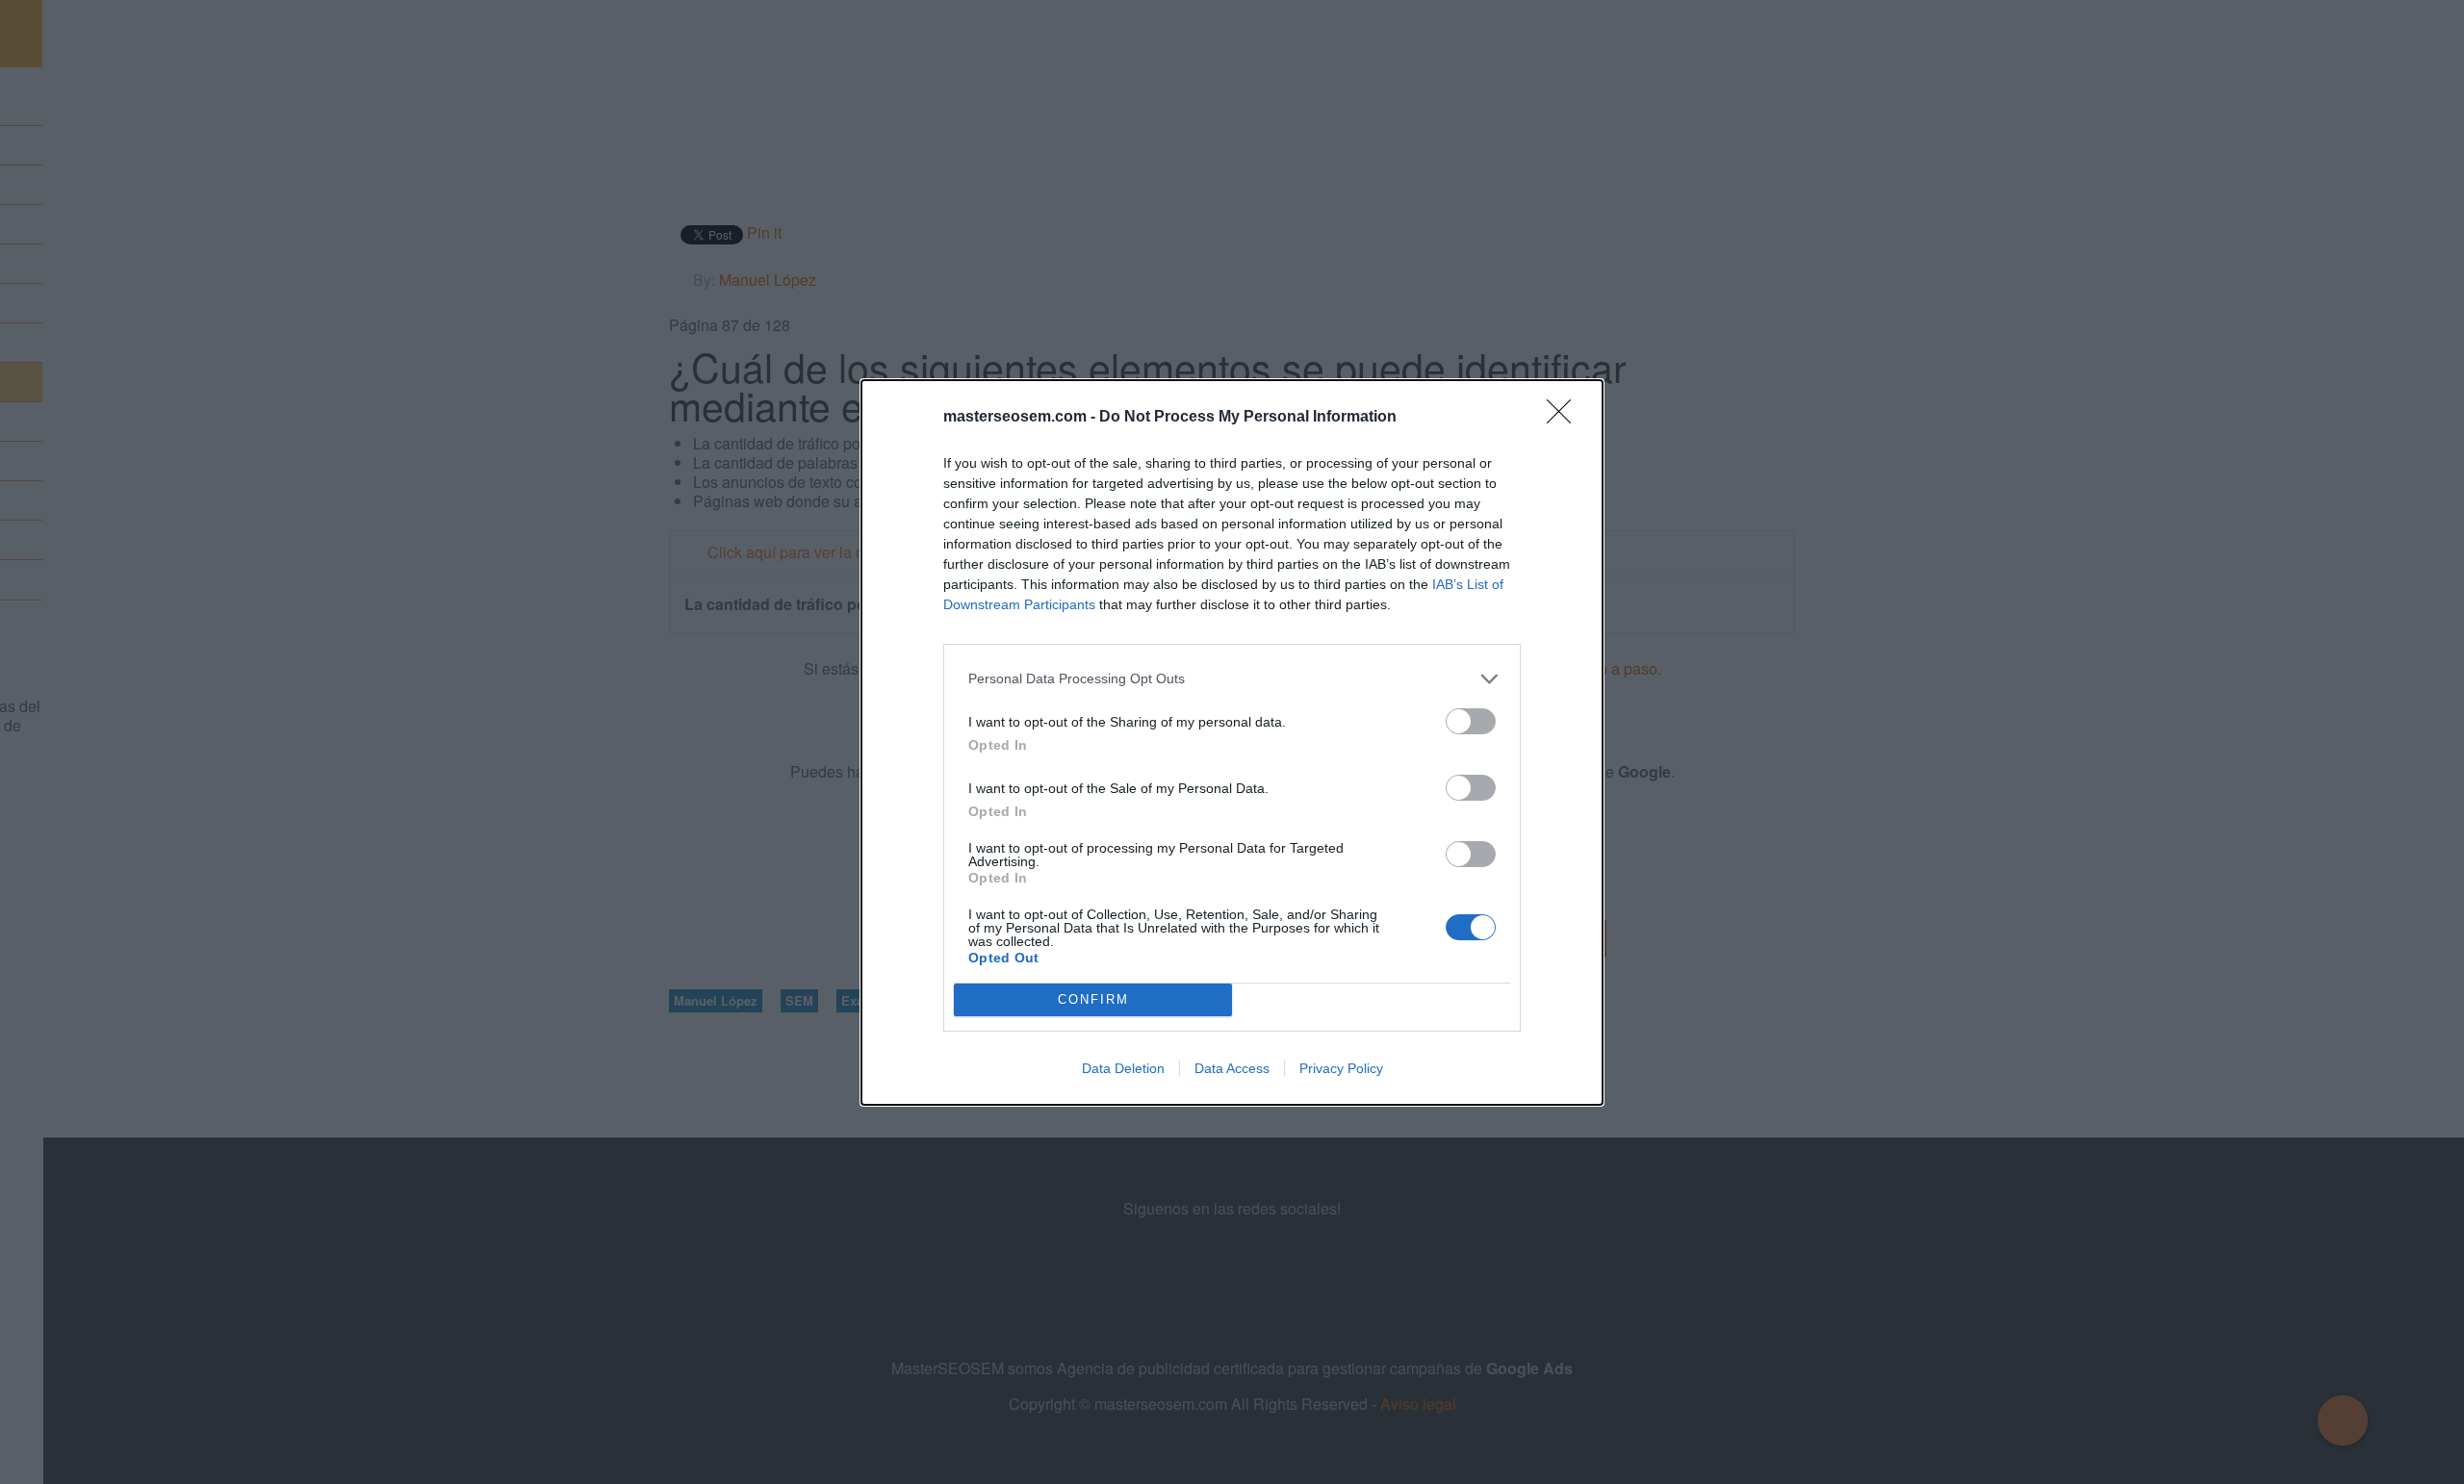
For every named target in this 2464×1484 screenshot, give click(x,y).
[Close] (1565, 418)
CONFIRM (1093, 999)
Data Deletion (1123, 1068)
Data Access (1232, 1068)
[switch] (1471, 721)
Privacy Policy (1341, 1068)
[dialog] (1232, 742)
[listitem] (1232, 679)
